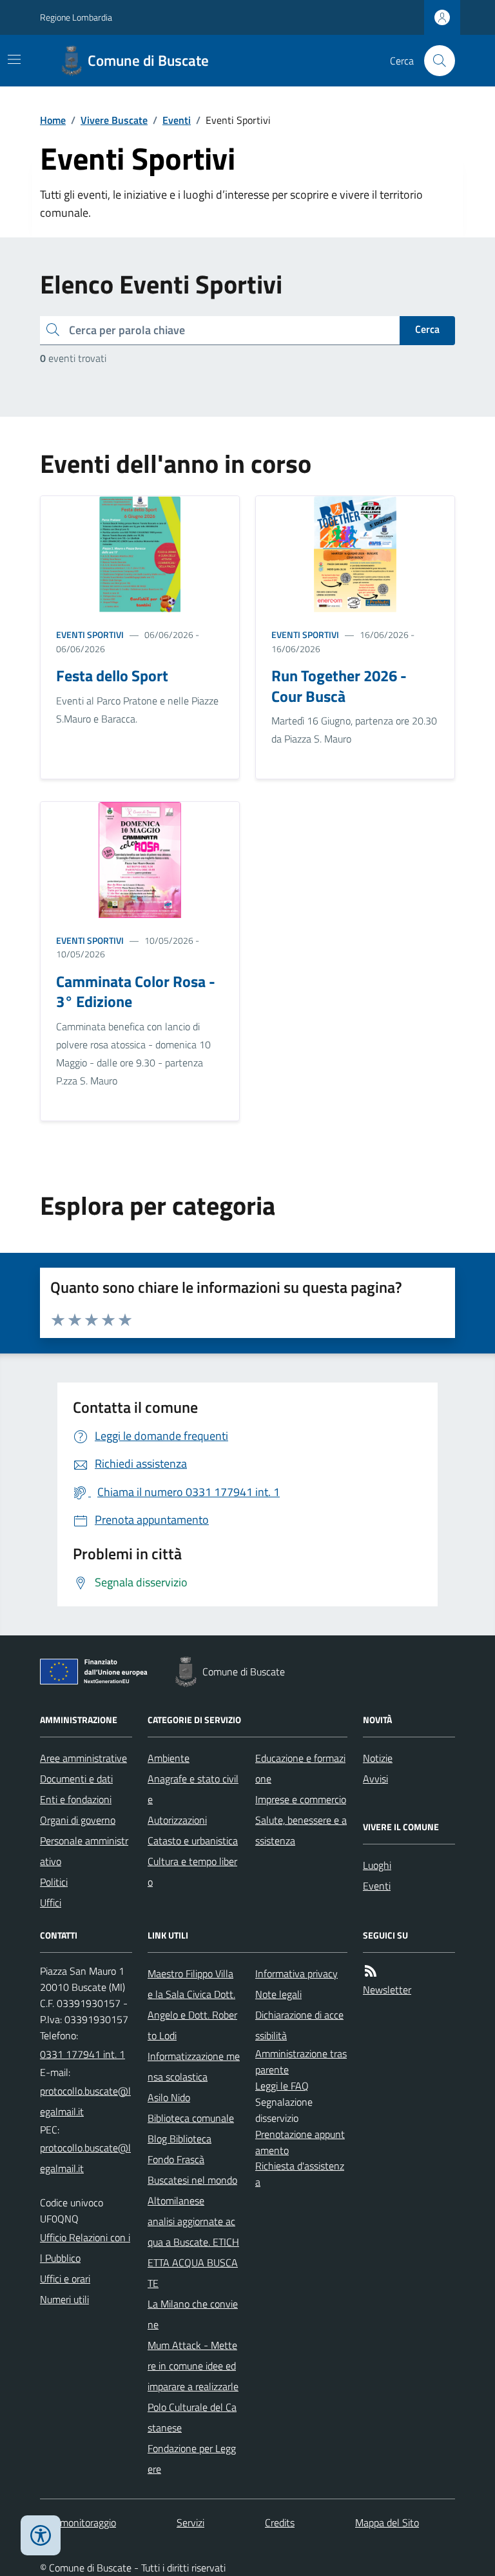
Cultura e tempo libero (192, 1872)
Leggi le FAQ (282, 2086)
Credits (280, 2522)
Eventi (177, 120)
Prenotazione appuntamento (300, 2142)
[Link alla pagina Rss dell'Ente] (371, 1971)
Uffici (51, 1902)
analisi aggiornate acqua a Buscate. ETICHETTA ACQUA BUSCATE (193, 2252)
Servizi (190, 2522)
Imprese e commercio (301, 1799)
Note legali (278, 1994)
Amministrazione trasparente (301, 2062)
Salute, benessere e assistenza (301, 1830)
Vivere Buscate (114, 120)
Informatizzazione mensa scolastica (194, 2066)
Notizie (378, 1758)
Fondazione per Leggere (192, 2459)
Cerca (427, 329)
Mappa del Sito (387, 2522)
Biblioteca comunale (191, 2118)
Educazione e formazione (300, 1768)
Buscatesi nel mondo (192, 2180)
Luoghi (377, 1865)
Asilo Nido (169, 2097)
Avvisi (375, 1779)
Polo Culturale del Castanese (192, 2417)
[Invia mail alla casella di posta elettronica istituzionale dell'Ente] (86, 2101)
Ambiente (169, 1758)
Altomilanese (176, 2201)
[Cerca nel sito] (434, 61)
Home (53, 120)
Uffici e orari (65, 2279)
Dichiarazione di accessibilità (299, 2025)
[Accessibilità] (41, 2535)
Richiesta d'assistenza (300, 2174)
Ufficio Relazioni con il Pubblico (85, 2248)
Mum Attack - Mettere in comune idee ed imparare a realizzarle (193, 2366)
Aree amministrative (83, 1758)
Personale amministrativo (84, 1851)
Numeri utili (64, 2299)
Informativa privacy (296, 1973)
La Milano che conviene (193, 2314)
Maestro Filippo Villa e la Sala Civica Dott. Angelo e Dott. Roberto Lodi (192, 2004)
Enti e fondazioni (76, 1799)
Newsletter (387, 1990)
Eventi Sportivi (90, 634)
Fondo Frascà (176, 2159)
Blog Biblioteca (180, 2139)
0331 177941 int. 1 (82, 2054)
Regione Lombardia (76, 17)
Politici (54, 1882)
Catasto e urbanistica (193, 1841)
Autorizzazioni (177, 1820)
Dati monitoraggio (78, 2522)
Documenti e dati (76, 1779)
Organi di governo (78, 1820)
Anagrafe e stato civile (193, 1789)
